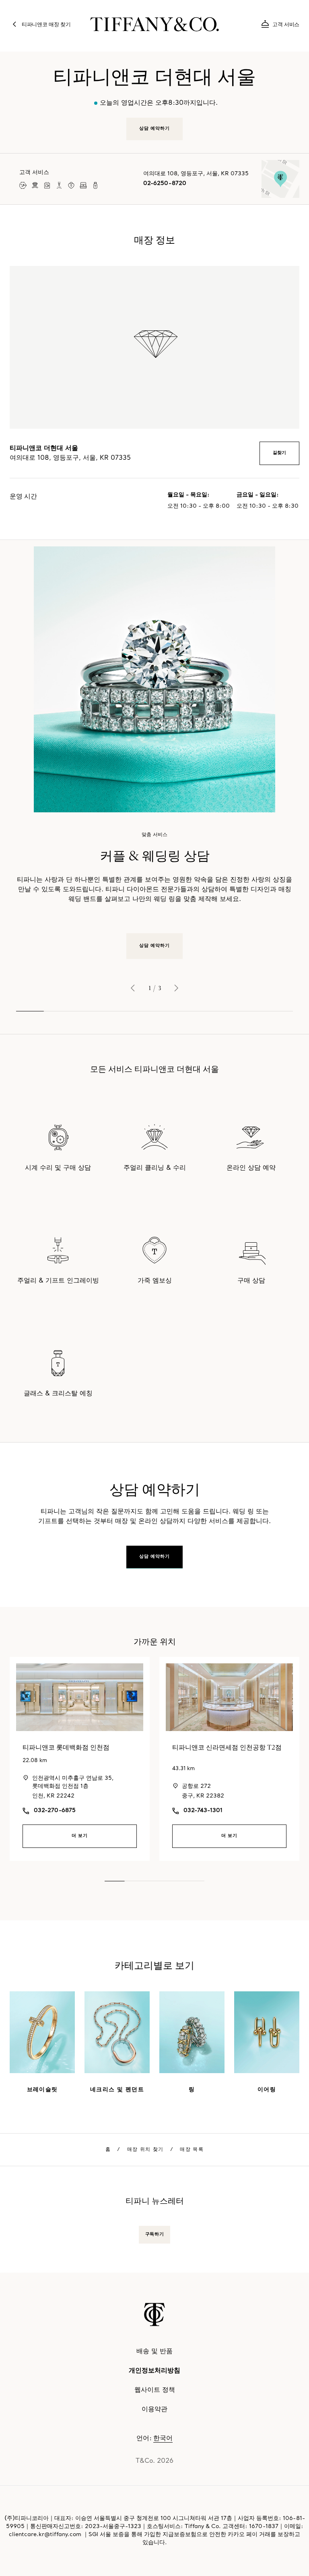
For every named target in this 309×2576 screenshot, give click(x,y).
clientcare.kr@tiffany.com (45, 2535)
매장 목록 (192, 2150)
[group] (154, 753)
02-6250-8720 (165, 184)
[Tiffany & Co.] (154, 2314)
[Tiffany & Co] (154, 24)
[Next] (176, 988)
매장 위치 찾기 (145, 2150)
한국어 (163, 2439)
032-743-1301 (203, 1811)
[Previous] (133, 988)
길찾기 (279, 453)
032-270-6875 (55, 1811)
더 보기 (80, 1836)
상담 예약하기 (155, 946)
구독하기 (154, 2235)
